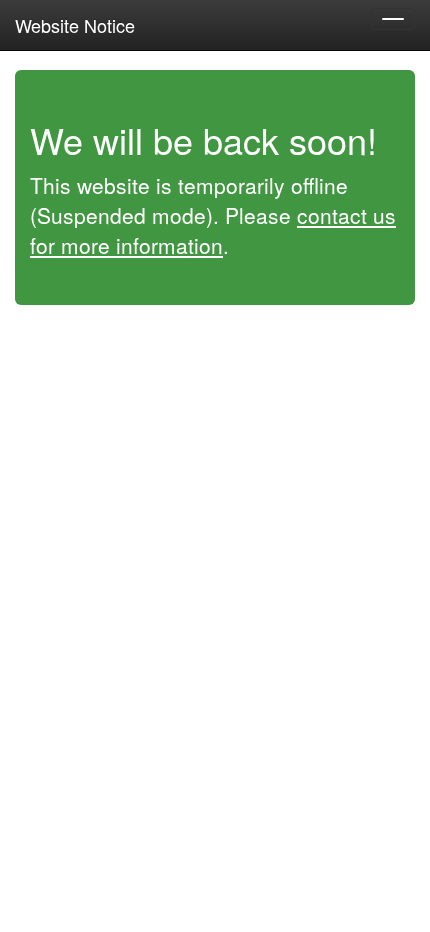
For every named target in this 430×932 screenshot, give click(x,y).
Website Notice (75, 25)
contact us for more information (213, 230)
